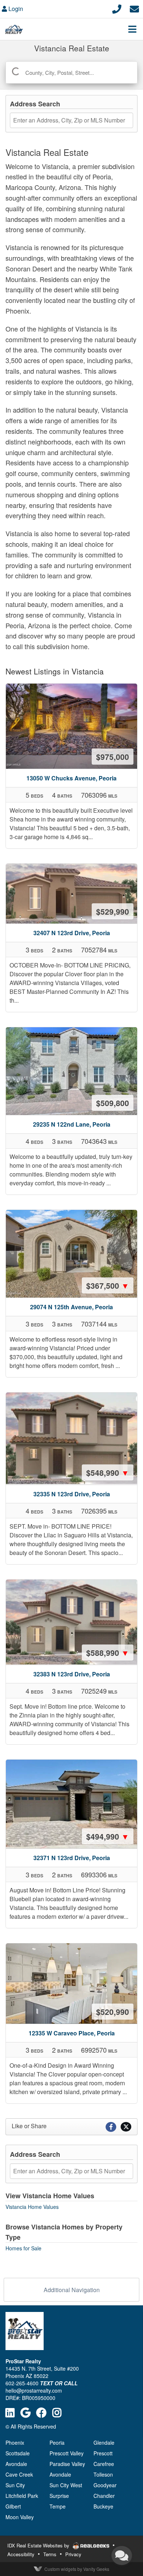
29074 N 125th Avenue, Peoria (71, 1307)
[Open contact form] (134, 8)
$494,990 (108, 1836)
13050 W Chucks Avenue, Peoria (71, 778)
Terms (50, 2554)
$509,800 (113, 1103)
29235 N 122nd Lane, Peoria (72, 1124)
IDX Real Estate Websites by (39, 2545)
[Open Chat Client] (122, 2555)
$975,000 (113, 757)
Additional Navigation (72, 2290)
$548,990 (108, 1472)
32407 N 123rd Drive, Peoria (72, 933)
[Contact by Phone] (117, 8)
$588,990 (108, 1653)
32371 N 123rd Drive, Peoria (72, 1858)
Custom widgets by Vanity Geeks (77, 2569)
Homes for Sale (23, 2248)
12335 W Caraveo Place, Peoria (72, 2033)
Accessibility (21, 2554)
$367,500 (108, 1285)
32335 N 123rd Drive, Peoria (72, 1494)
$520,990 (113, 2012)
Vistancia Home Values (32, 2207)
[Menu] (132, 29)
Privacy (73, 2554)
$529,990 (113, 911)
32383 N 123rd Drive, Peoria (72, 1674)
